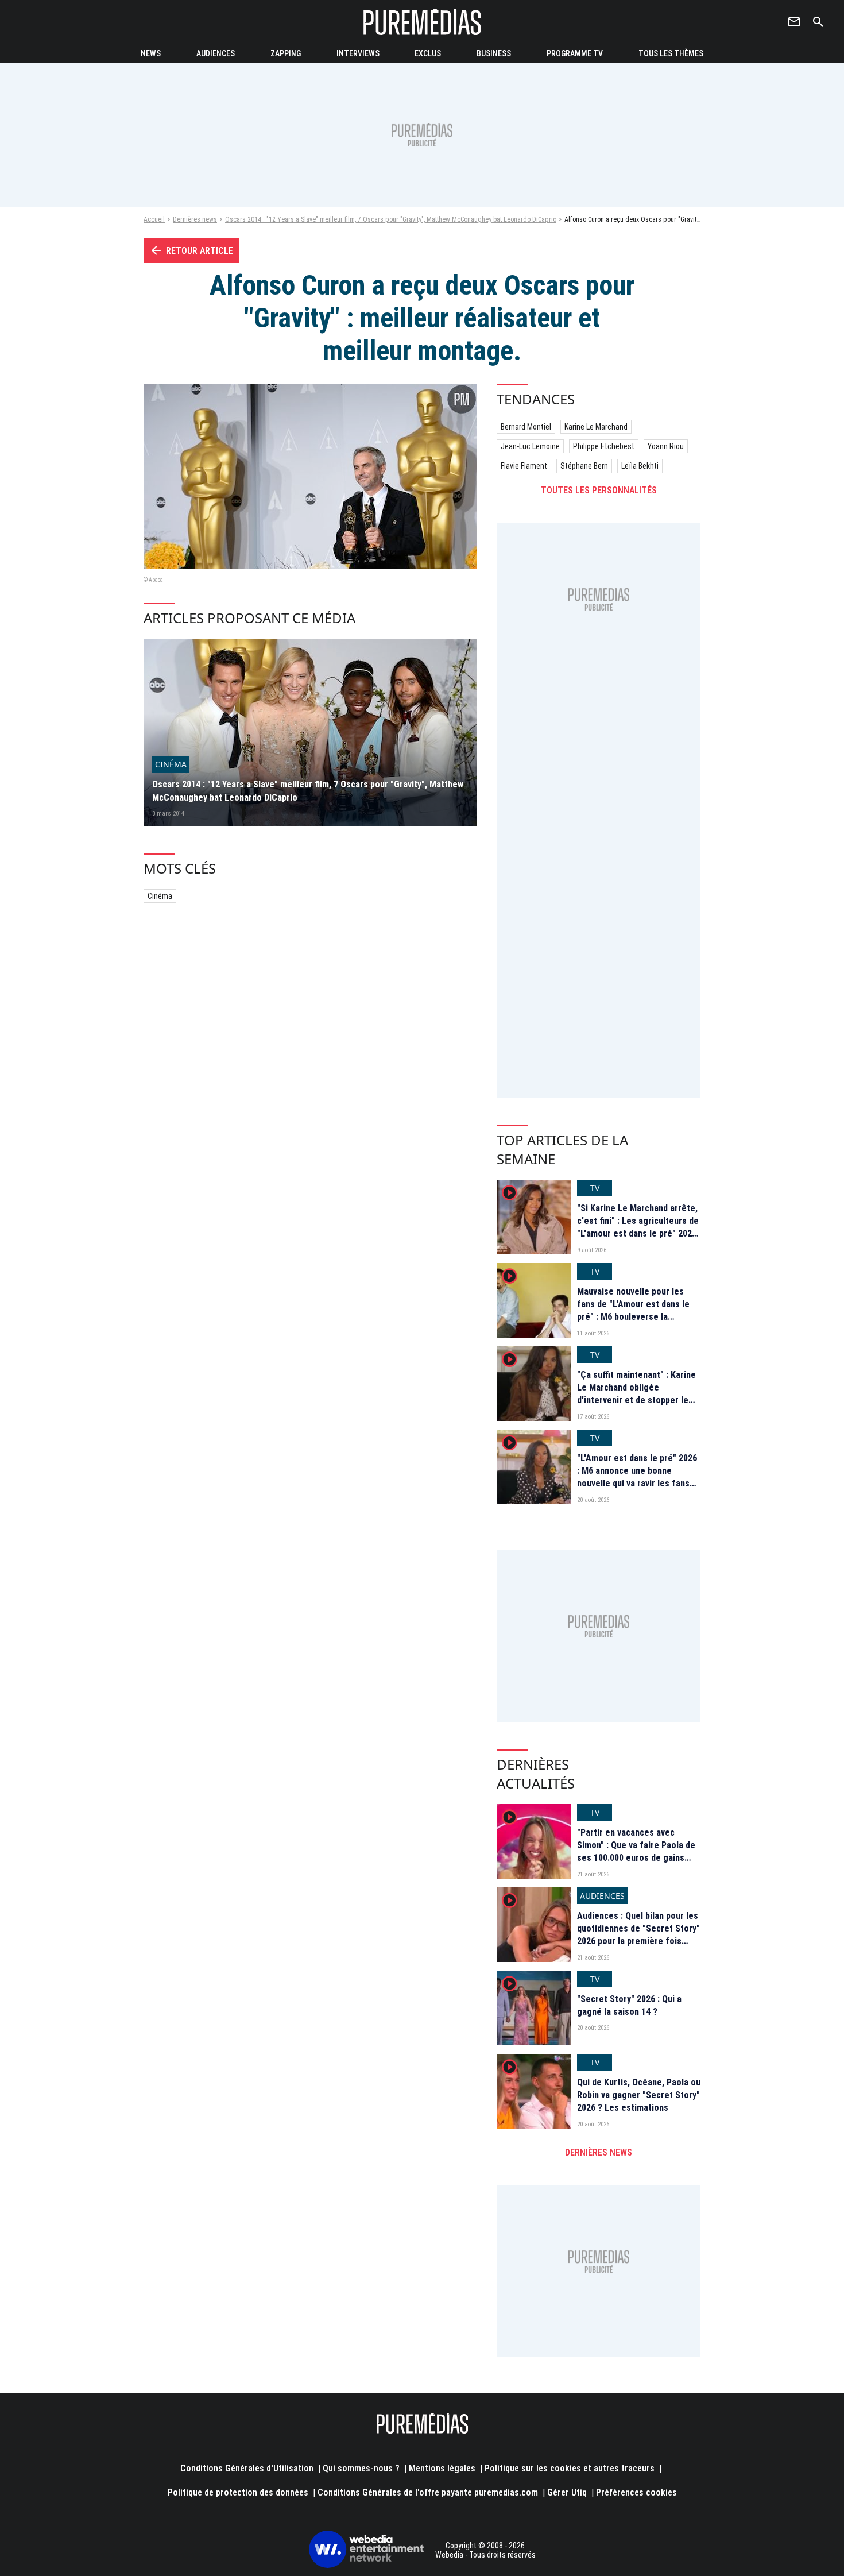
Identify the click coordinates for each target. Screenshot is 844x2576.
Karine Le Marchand (596, 427)
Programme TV (575, 53)
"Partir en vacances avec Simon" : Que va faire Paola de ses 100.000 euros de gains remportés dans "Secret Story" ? (638, 1858)
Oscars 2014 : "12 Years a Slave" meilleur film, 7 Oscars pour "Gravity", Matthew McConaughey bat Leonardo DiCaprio (391, 219)
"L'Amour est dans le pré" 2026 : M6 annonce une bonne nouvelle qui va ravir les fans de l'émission (637, 1477)
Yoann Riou (666, 446)
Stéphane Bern (584, 466)
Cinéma (160, 896)
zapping (286, 53)
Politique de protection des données (238, 2492)
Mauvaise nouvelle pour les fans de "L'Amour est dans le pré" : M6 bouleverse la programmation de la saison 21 (638, 1311)
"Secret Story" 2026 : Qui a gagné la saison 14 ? (629, 2005)
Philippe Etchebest (604, 446)
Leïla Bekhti (640, 466)
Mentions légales (442, 2468)
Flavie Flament (524, 466)
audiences (216, 53)
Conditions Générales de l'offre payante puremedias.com (428, 2492)
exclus (428, 53)
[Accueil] (422, 22)
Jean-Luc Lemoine (530, 446)
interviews (358, 53)
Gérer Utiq (567, 2492)
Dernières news (195, 219)
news (151, 53)
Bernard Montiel (526, 427)
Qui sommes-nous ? (361, 2468)
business (494, 53)
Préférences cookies (636, 2492)
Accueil (154, 219)
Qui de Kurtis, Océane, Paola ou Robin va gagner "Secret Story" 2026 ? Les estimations (639, 2095)
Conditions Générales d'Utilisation (247, 2468)
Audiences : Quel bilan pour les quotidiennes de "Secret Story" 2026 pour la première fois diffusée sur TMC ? (638, 1935)
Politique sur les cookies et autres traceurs (570, 2468)
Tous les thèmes (671, 53)
